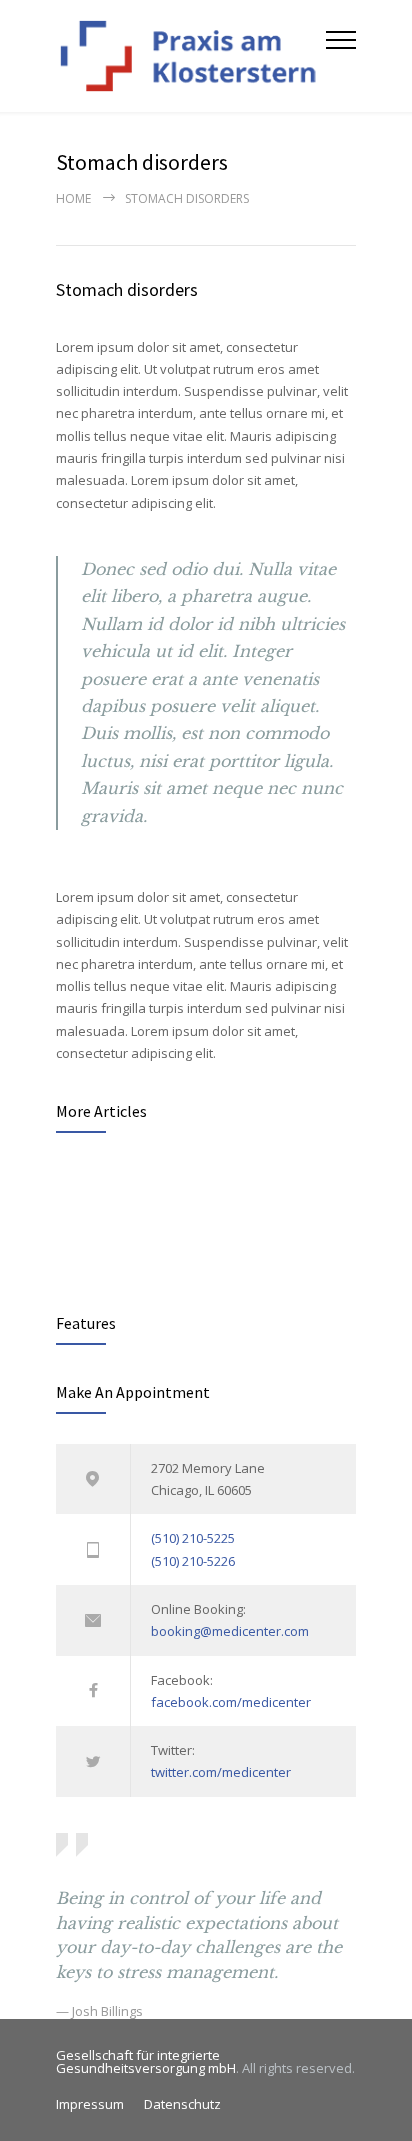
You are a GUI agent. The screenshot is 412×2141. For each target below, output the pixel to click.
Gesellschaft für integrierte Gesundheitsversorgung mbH (146, 2061)
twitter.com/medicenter (221, 1772)
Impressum (90, 2104)
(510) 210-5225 (193, 1538)
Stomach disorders (127, 289)
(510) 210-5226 (193, 1561)
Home (73, 198)
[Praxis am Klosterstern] (191, 56)
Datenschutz (182, 2104)
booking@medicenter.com (230, 1631)
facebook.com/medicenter (231, 1702)
